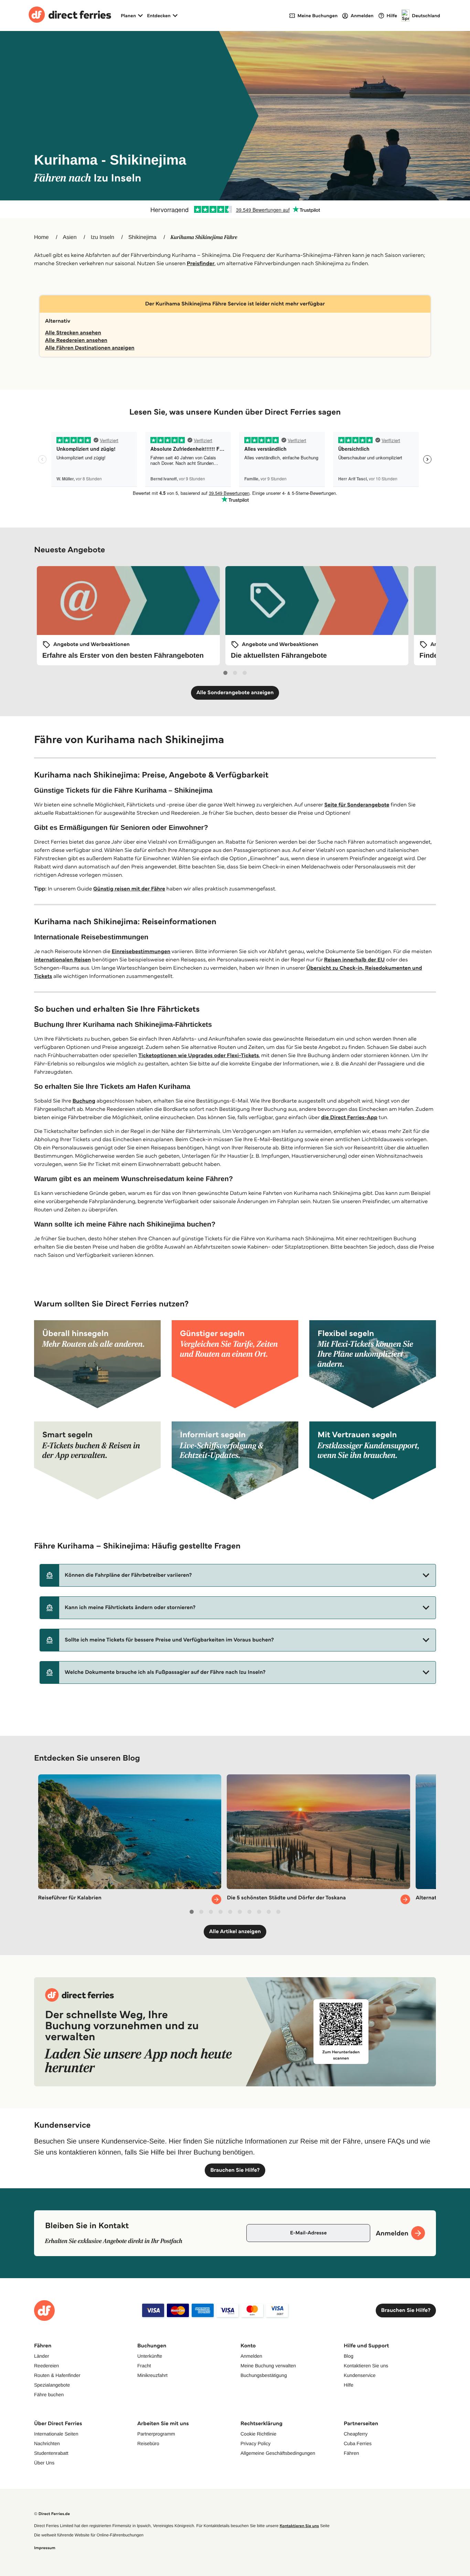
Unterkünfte (150, 2356)
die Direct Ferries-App (349, 1118)
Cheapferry (356, 2434)
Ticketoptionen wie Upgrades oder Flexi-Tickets (199, 1056)
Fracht (144, 2366)
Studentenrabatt (51, 2453)
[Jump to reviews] (235, 209)
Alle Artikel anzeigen (235, 1932)
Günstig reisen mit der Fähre (129, 889)
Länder (42, 2356)
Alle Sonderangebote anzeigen (235, 693)
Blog (349, 2356)
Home (41, 237)
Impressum (45, 2548)
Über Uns (44, 2463)
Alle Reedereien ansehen (76, 340)
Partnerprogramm (156, 2434)
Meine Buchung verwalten (268, 2366)
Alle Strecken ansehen (73, 333)
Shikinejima (142, 237)
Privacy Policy (255, 2443)
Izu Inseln (103, 237)
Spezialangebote (52, 2385)
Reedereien (46, 2366)
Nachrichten (47, 2443)
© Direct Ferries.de (52, 2514)
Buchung (84, 1101)
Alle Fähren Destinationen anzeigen (90, 348)
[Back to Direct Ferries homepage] (70, 15)
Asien (70, 237)
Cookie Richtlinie (258, 2434)
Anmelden (251, 2356)
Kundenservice (360, 2375)
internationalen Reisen (62, 960)
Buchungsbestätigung (264, 2375)
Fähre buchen (49, 2395)
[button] (238, 1575)
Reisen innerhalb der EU (354, 960)
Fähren (351, 2453)
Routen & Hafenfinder (57, 2375)
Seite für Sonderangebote (357, 805)
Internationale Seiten (56, 2434)
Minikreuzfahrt (152, 2375)
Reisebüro (148, 2443)
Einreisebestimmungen (141, 952)
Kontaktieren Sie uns (366, 2366)
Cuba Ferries (358, 2443)
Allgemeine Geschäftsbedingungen (278, 2453)
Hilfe (349, 2385)
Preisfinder (201, 264)
